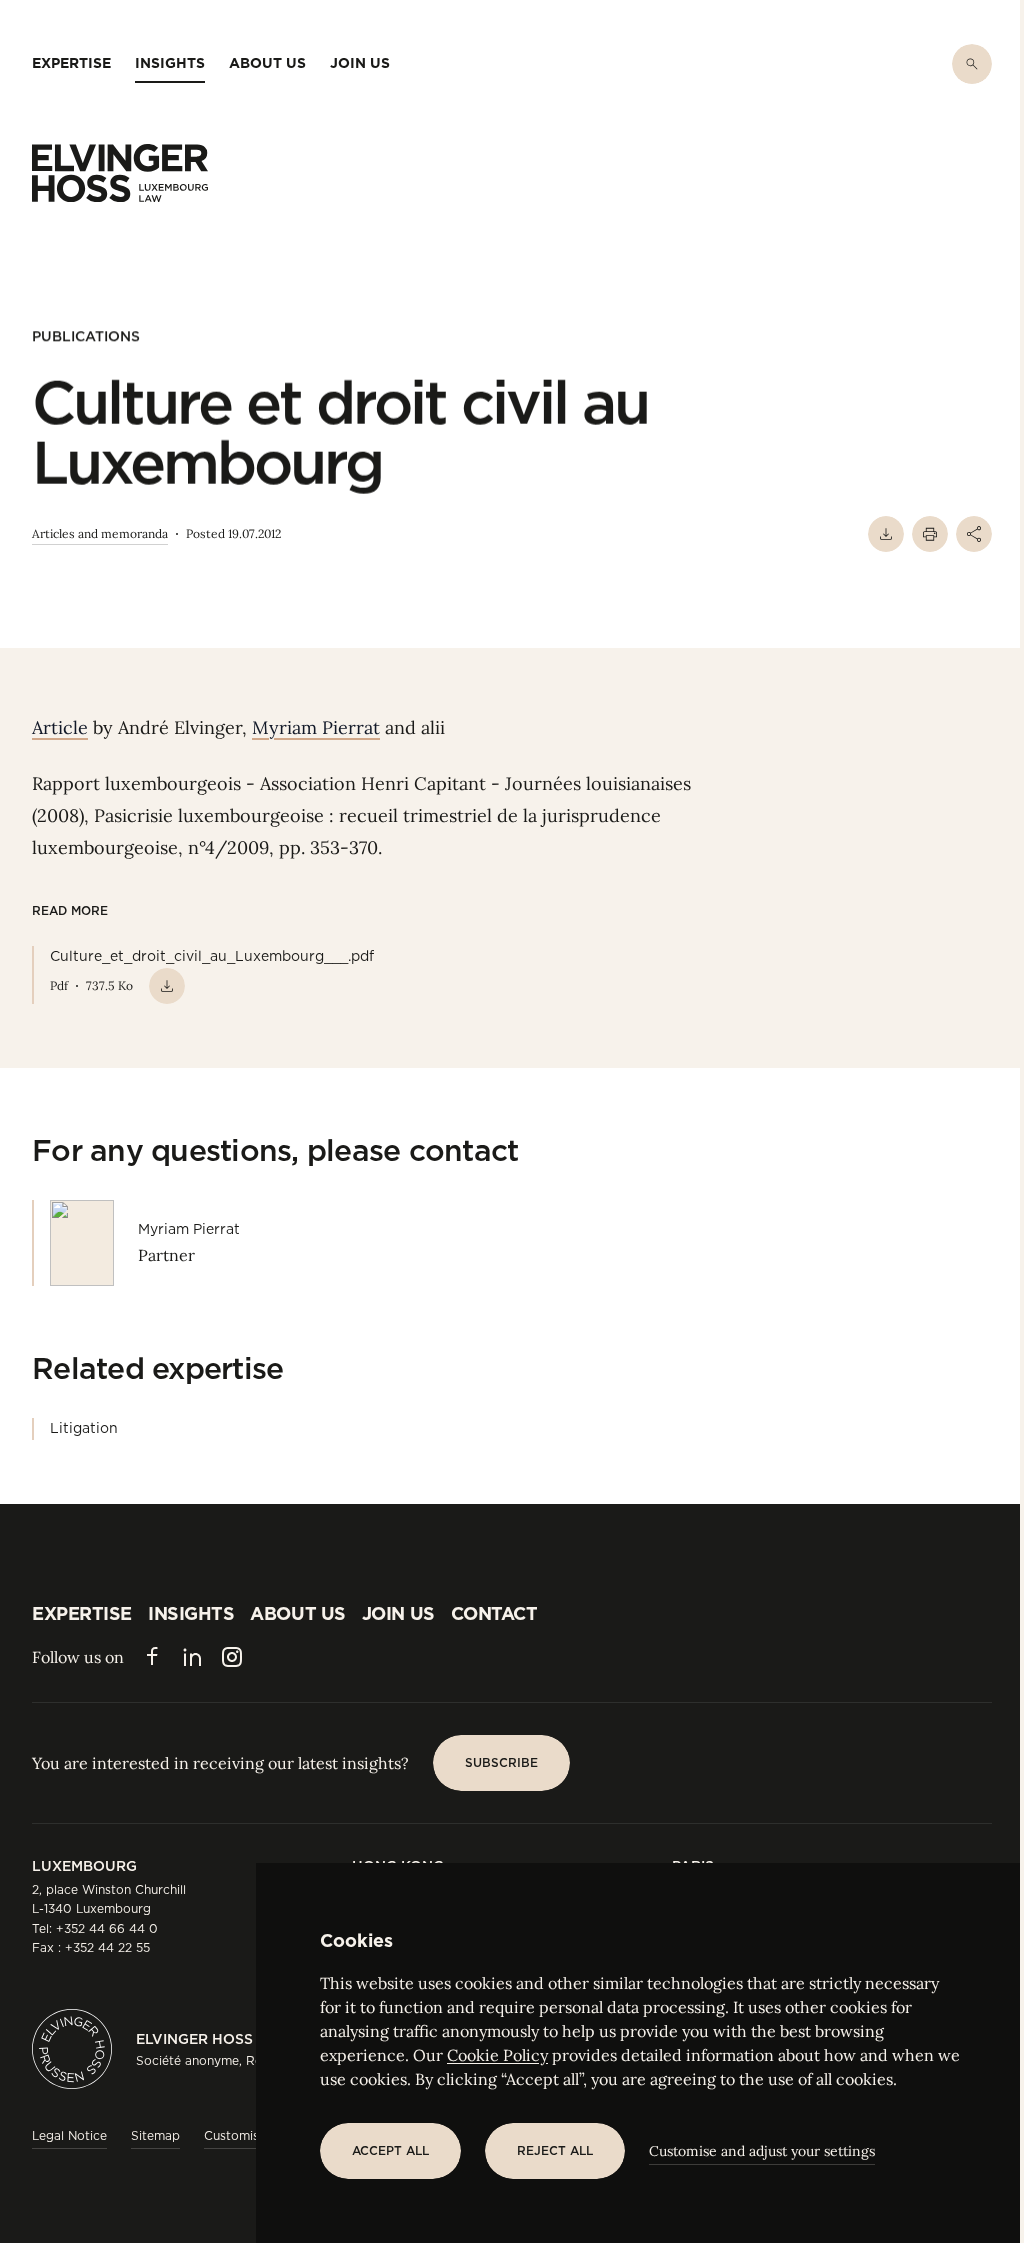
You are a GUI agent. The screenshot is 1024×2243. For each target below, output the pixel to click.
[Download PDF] (886, 534)
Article (60, 727)
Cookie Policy (497, 2055)
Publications (86, 336)
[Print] (930, 534)
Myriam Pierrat (316, 727)
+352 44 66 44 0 (107, 1928)
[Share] (974, 534)
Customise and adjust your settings (762, 2151)
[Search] (972, 64)
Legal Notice (69, 2135)
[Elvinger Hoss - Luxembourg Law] (120, 173)
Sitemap (155, 2135)
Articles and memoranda (100, 533)
